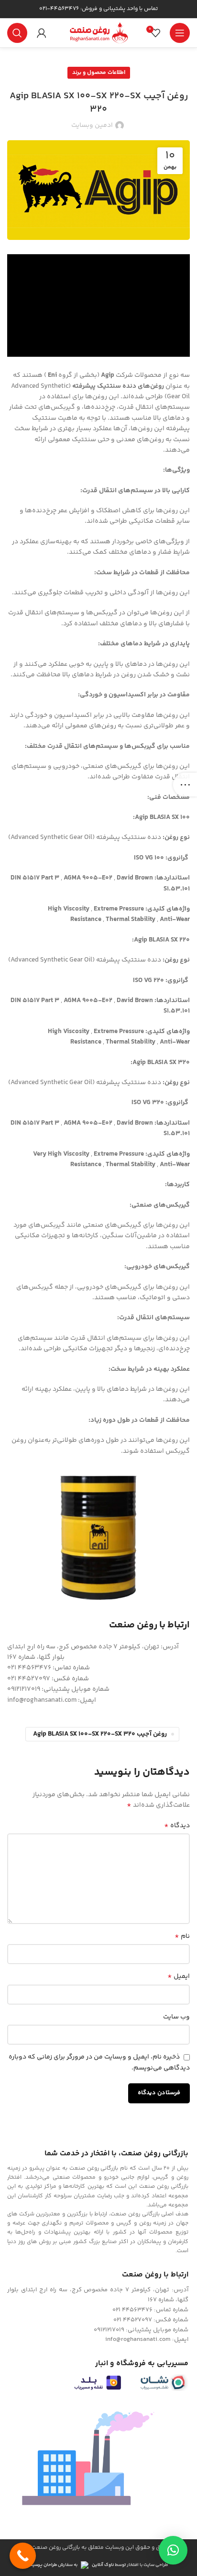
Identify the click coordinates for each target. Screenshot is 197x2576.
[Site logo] (98, 33)
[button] (173, 2550)
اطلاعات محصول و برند (99, 73)
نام (182, 1936)
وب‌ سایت (176, 2017)
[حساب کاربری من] (42, 33)
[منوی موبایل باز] (180, 33)
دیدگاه (177, 1826)
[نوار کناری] (185, 785)
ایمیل (179, 1976)
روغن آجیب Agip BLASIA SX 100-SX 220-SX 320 (100, 1734)
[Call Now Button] (23, 2556)
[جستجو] (17, 33)
